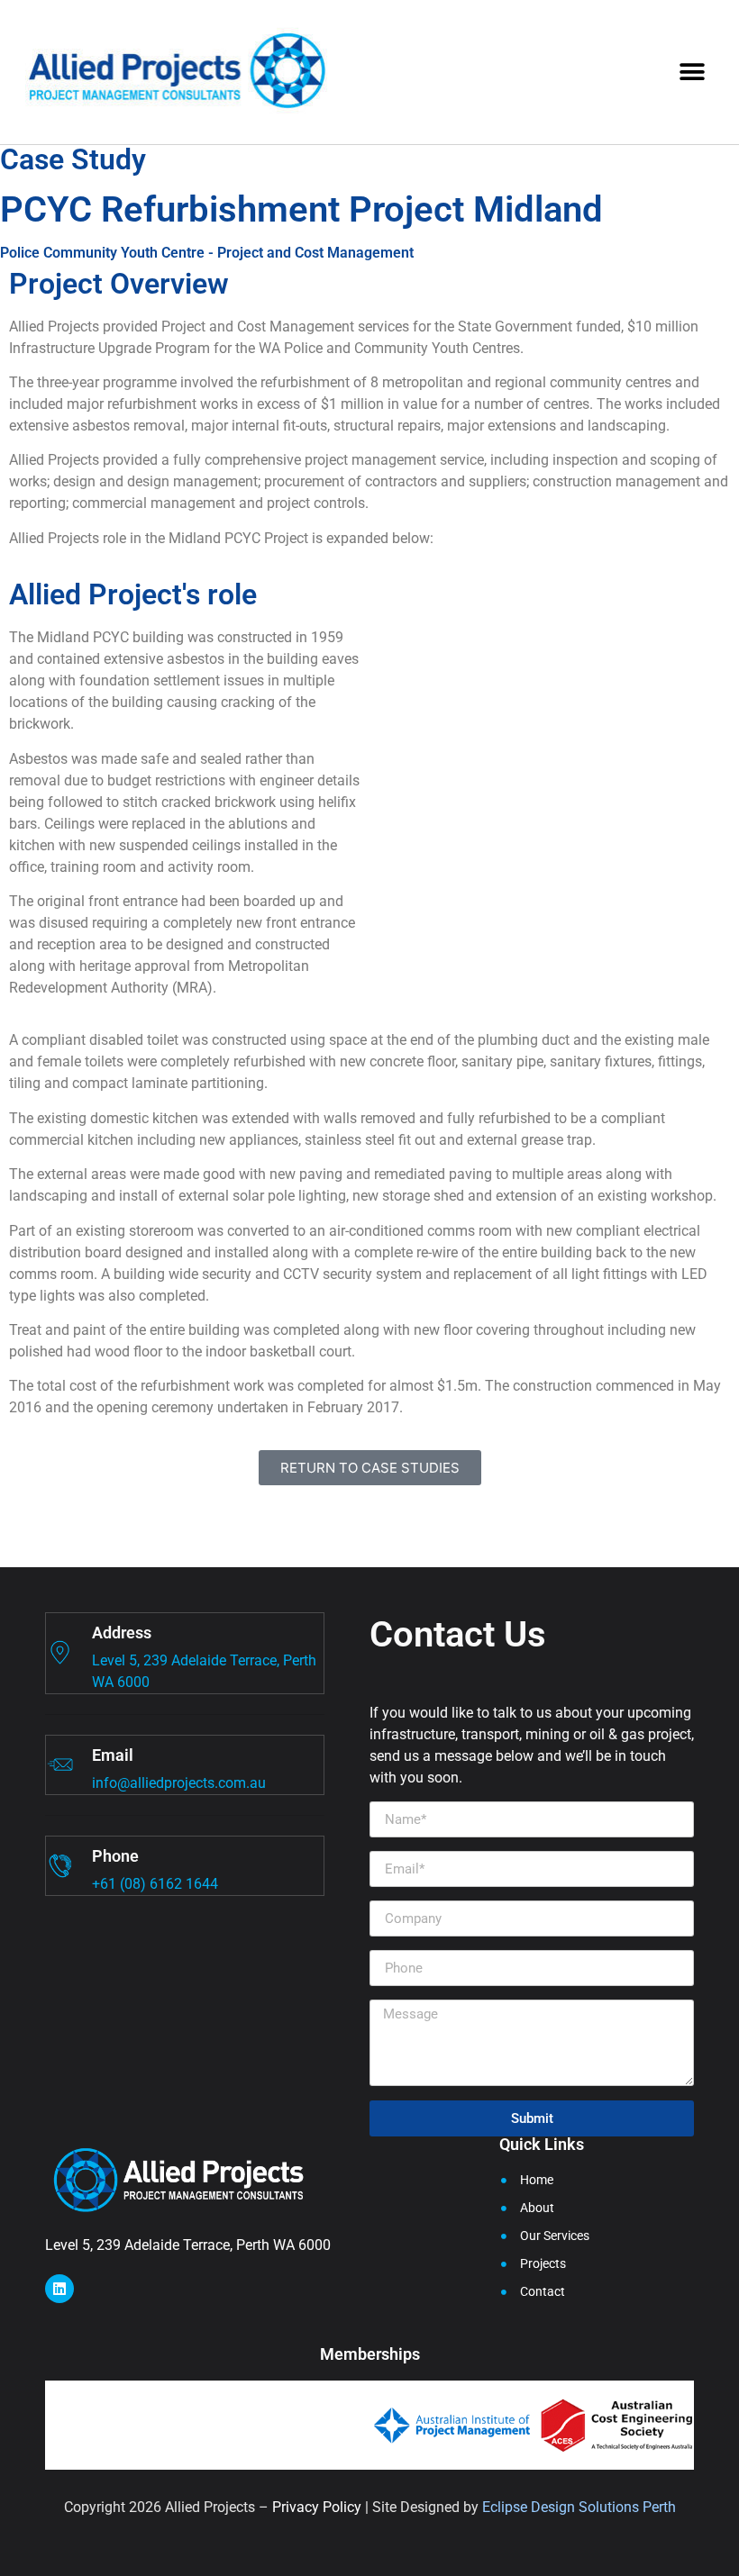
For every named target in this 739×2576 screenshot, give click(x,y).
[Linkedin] (59, 2289)
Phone (115, 1856)
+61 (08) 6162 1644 (155, 1884)
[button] (692, 72)
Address (122, 1633)
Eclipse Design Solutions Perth (579, 2507)
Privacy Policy (317, 2507)
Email (113, 1755)
